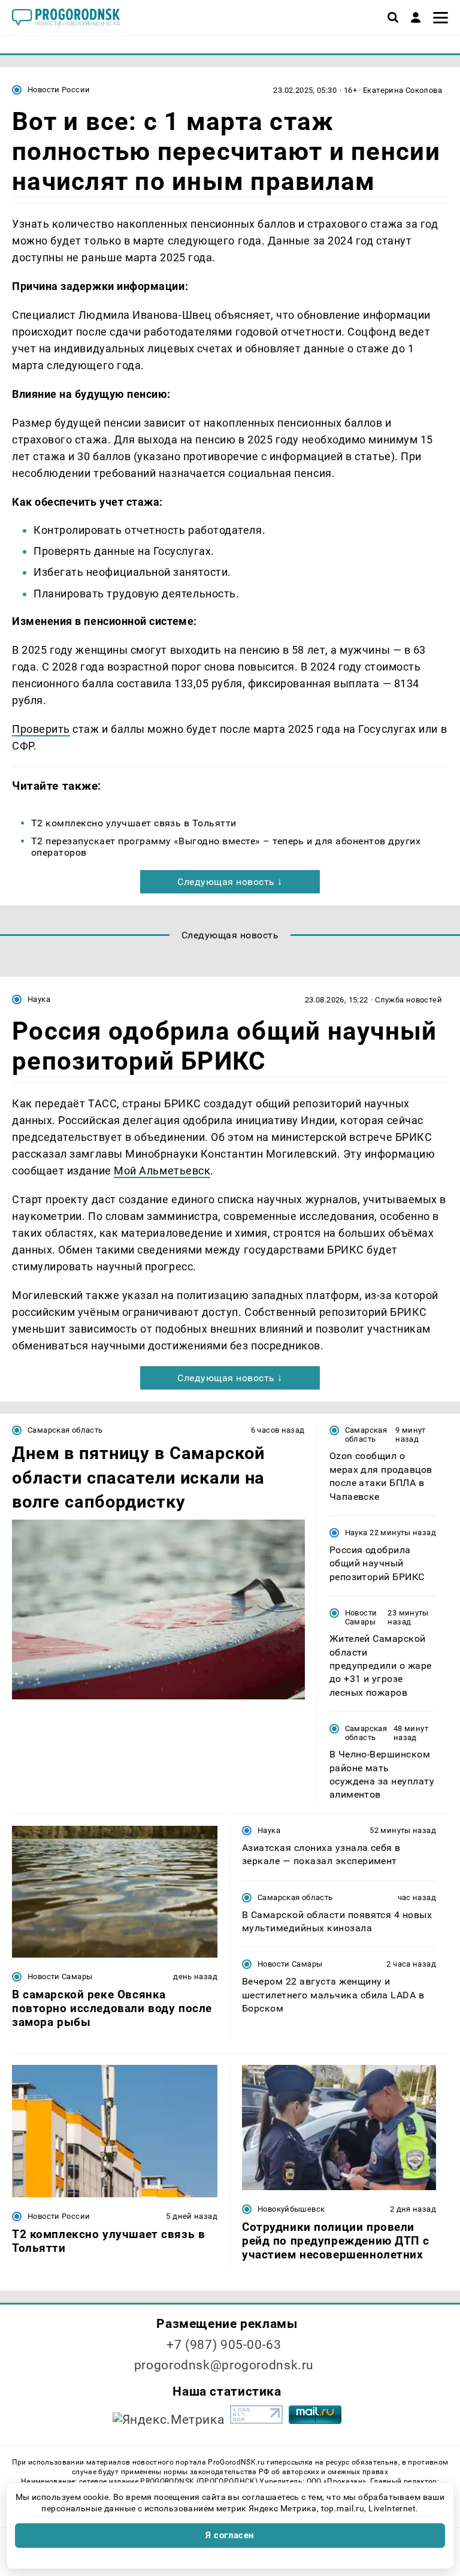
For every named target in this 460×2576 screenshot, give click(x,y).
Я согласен (230, 2535)
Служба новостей (408, 1000)
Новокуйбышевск (291, 2209)
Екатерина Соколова (402, 90)
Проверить (41, 729)
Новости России (59, 90)
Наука (39, 999)
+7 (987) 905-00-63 (224, 2345)
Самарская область (65, 1430)
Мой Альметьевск (162, 1171)
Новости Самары (361, 1617)
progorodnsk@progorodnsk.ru (224, 2365)
